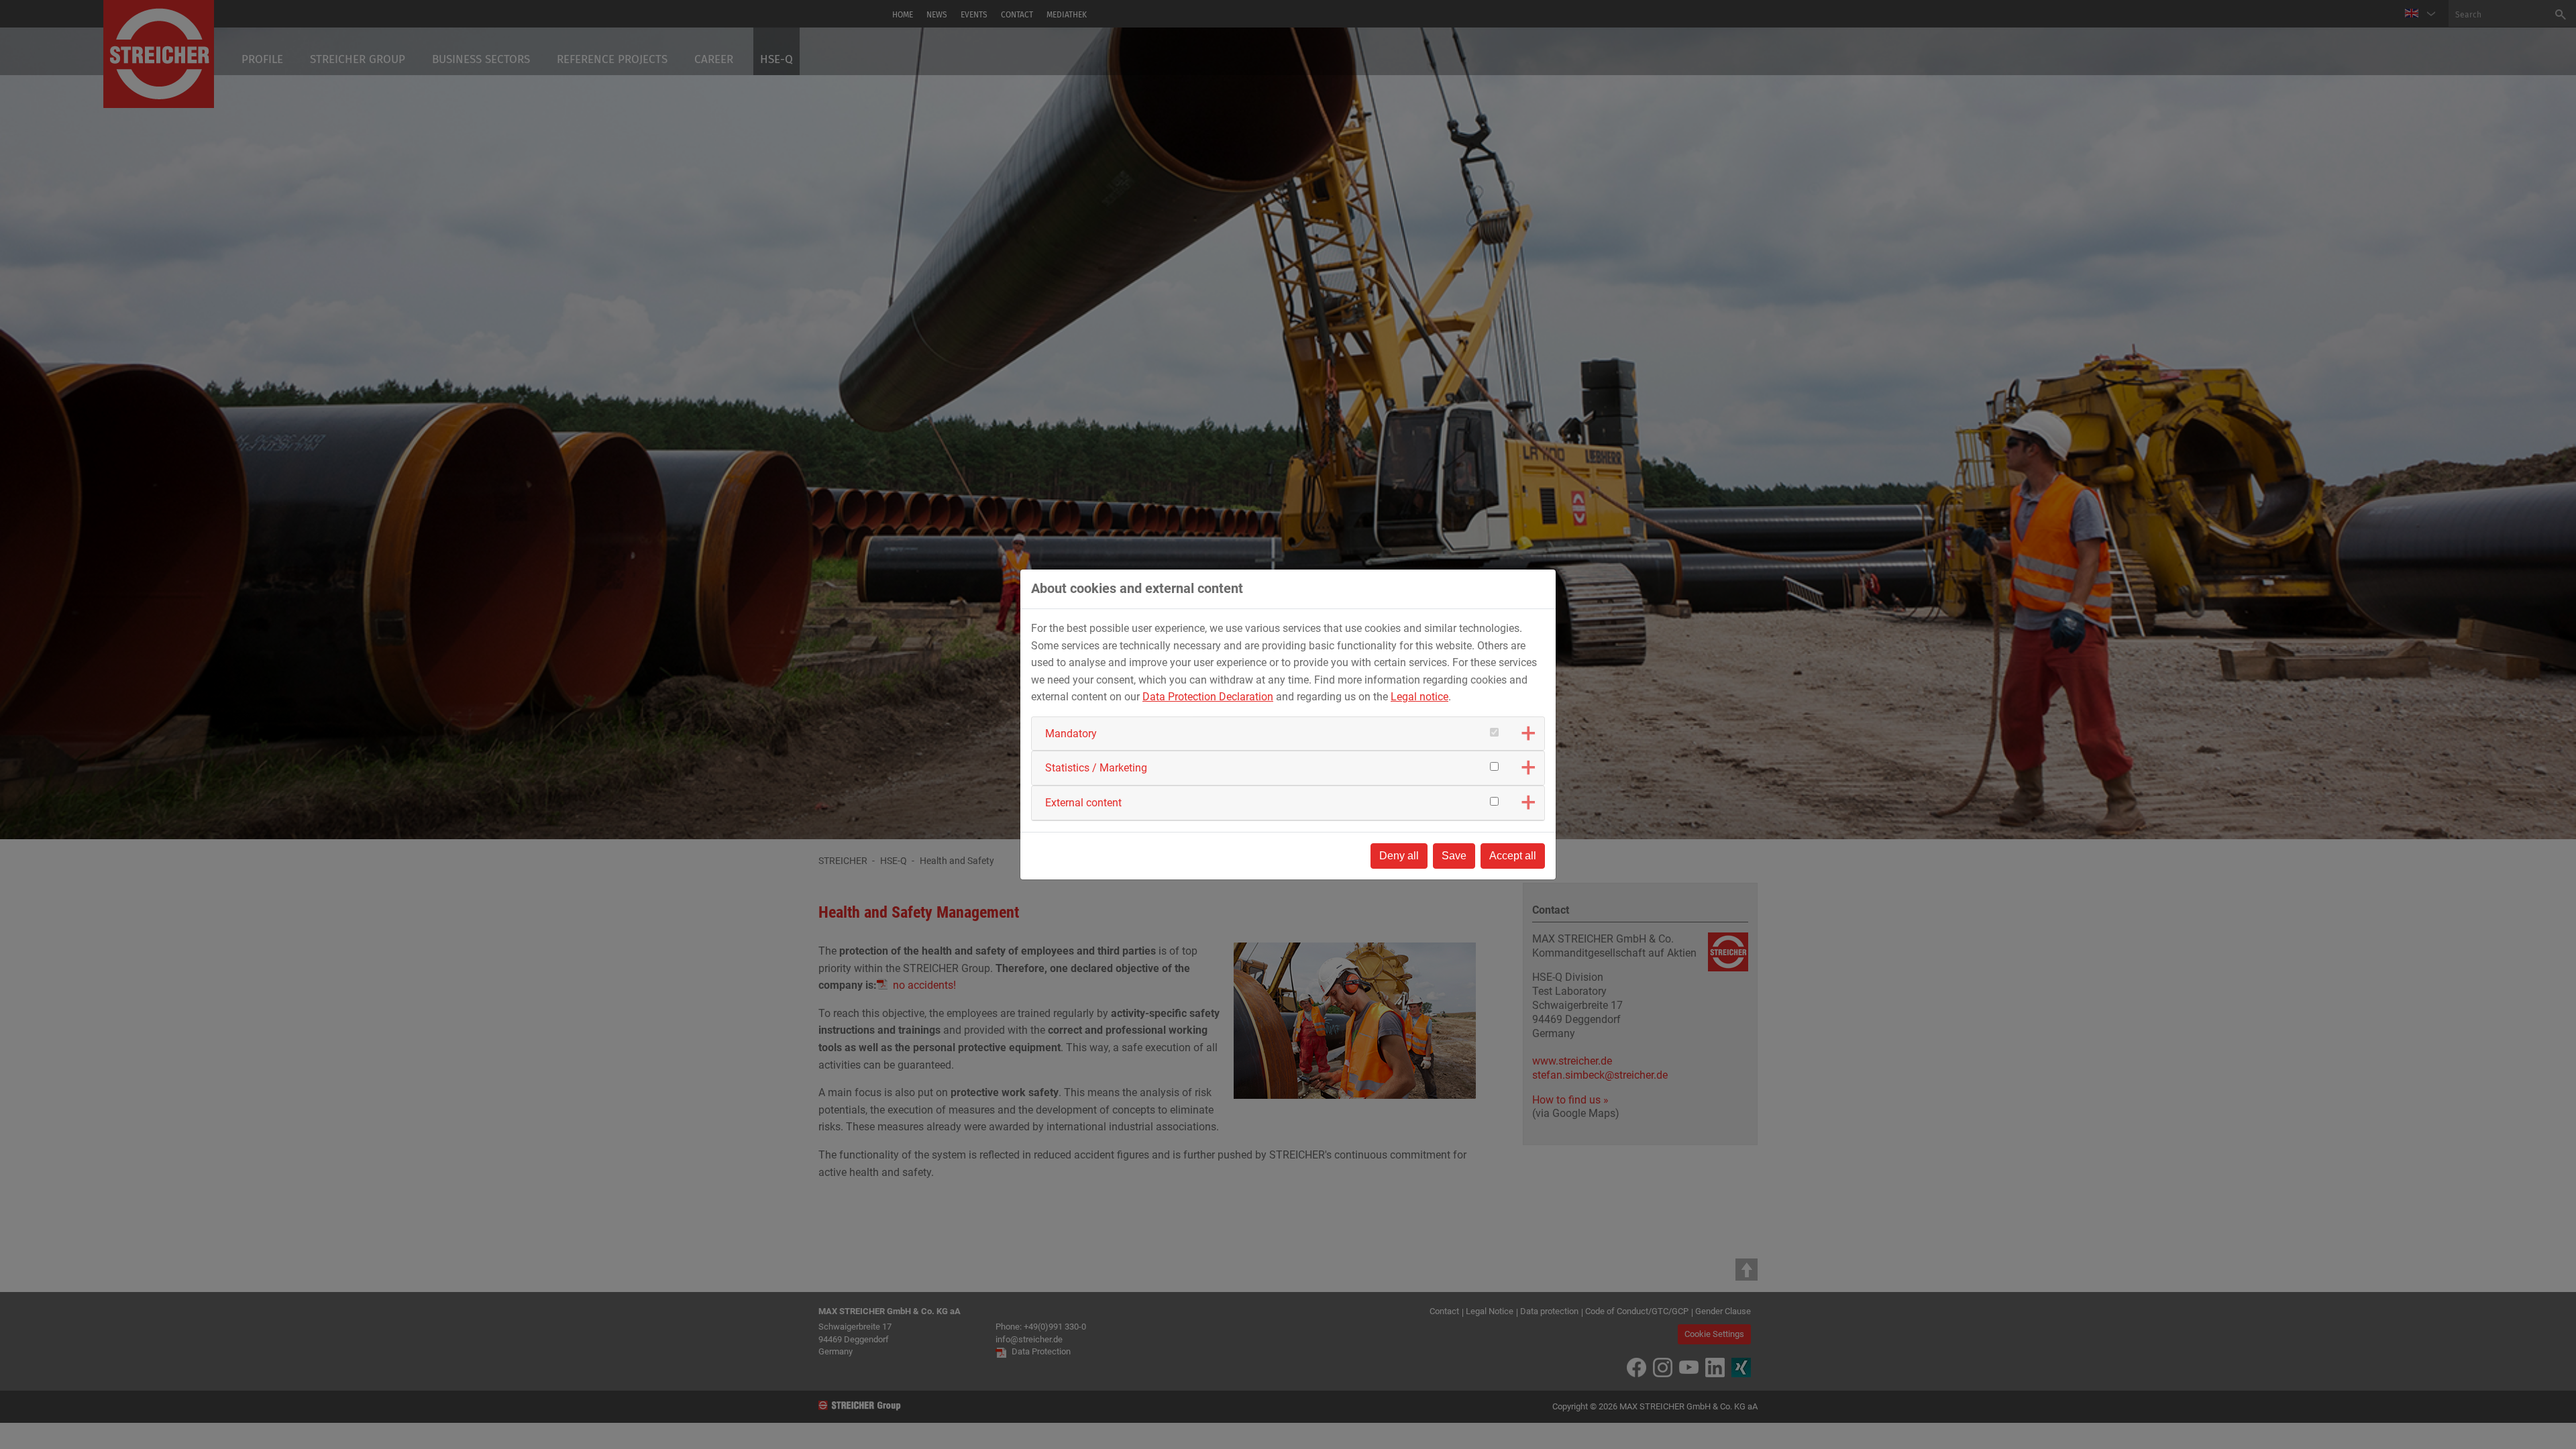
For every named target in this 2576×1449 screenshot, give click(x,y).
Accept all (1513, 856)
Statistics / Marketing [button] (1096, 768)
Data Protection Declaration (1208, 697)
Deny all (1399, 856)
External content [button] (1083, 803)
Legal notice (1419, 697)
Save (1454, 856)
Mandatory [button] (1071, 734)
